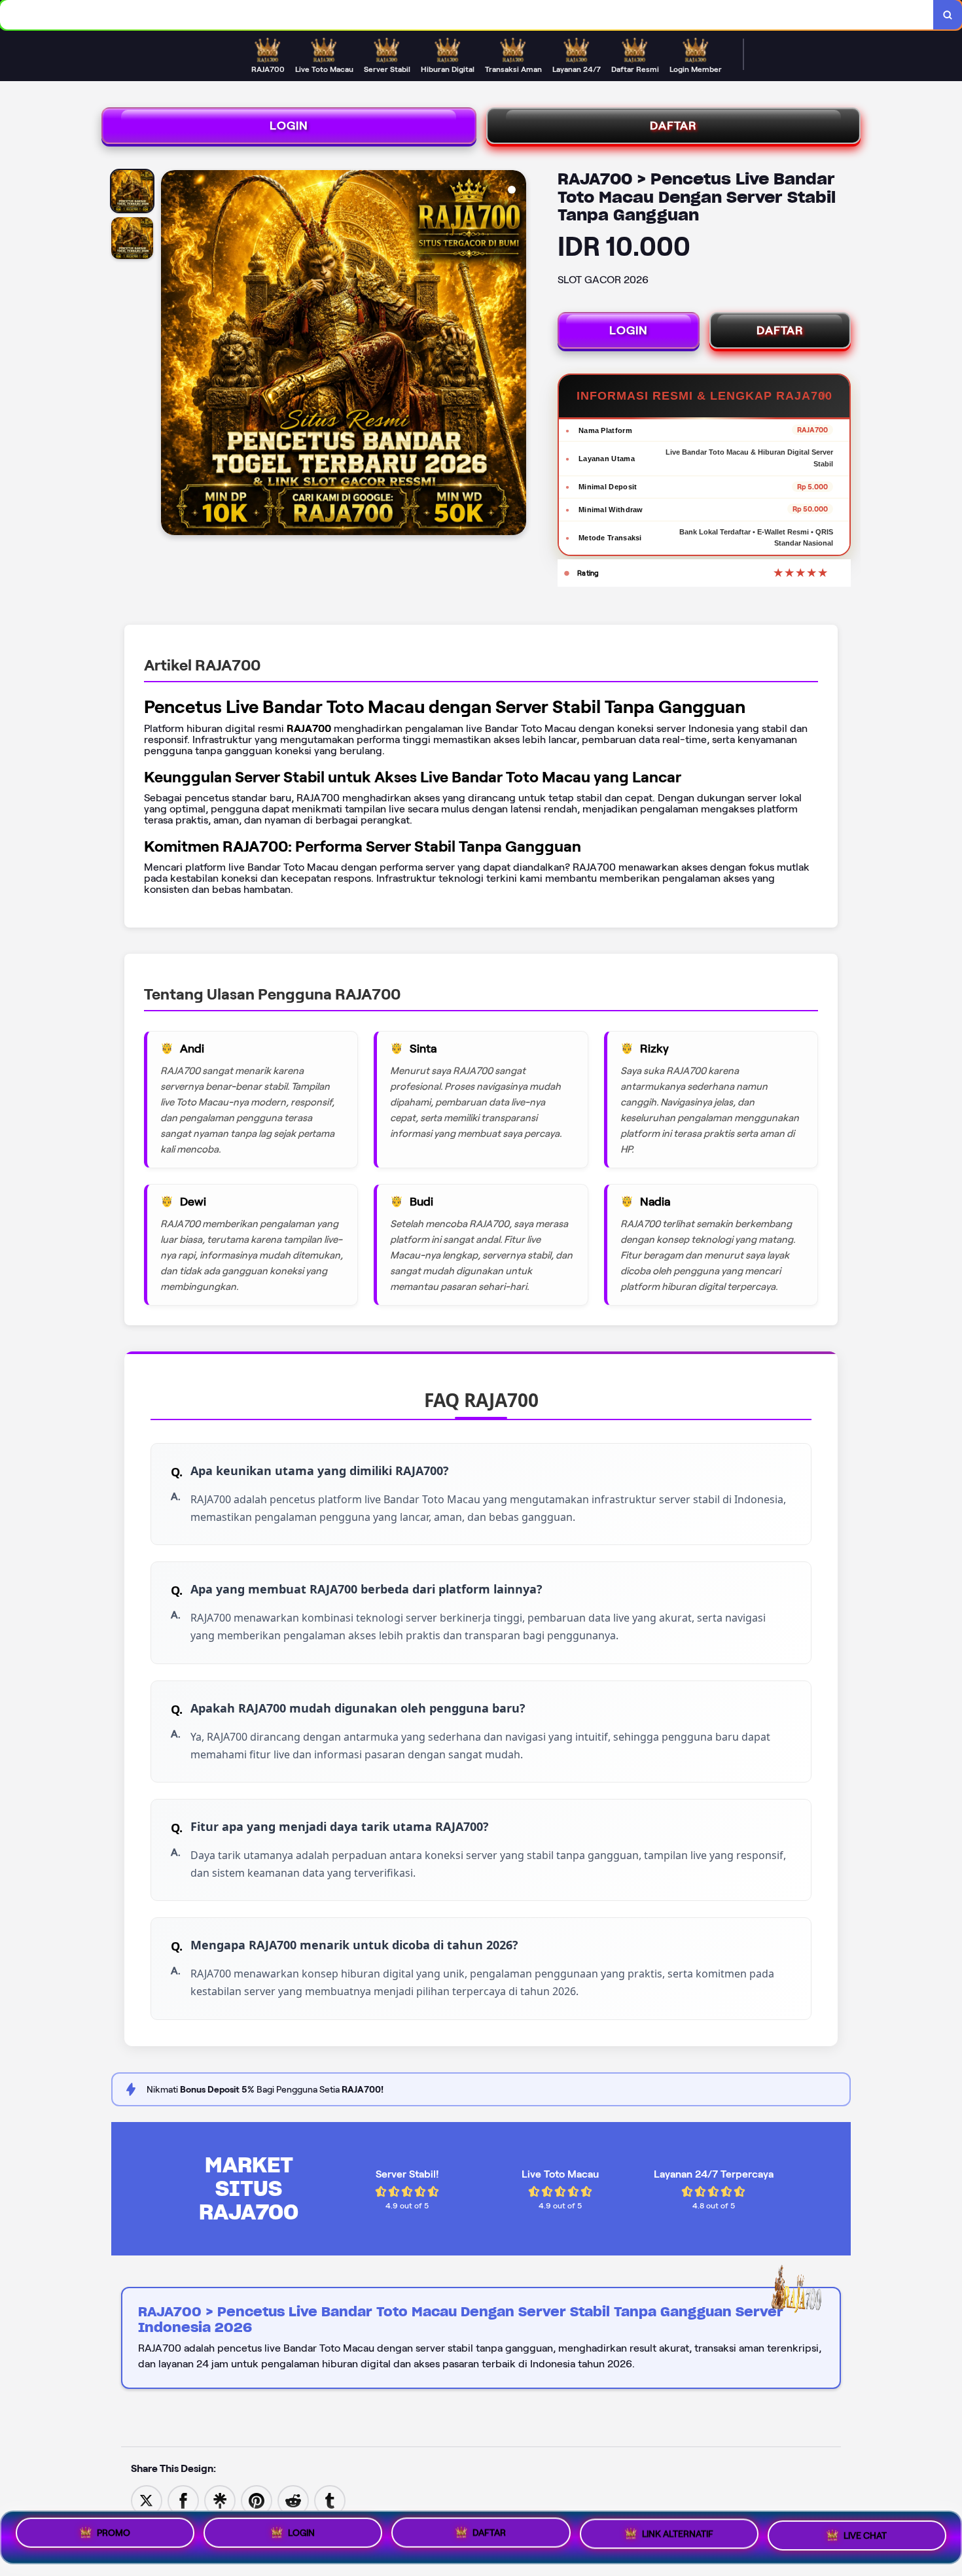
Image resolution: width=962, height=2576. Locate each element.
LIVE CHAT (865, 2536)
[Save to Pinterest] (257, 2500)
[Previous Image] (171, 355)
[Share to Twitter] (147, 2500)
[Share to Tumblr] (330, 2500)
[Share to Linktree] (220, 2500)
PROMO (114, 2535)
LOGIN (289, 126)
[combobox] (467, 15)
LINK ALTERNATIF (678, 2537)
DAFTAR (673, 126)
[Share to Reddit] (293, 2500)
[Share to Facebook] (183, 2500)
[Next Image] (516, 355)
